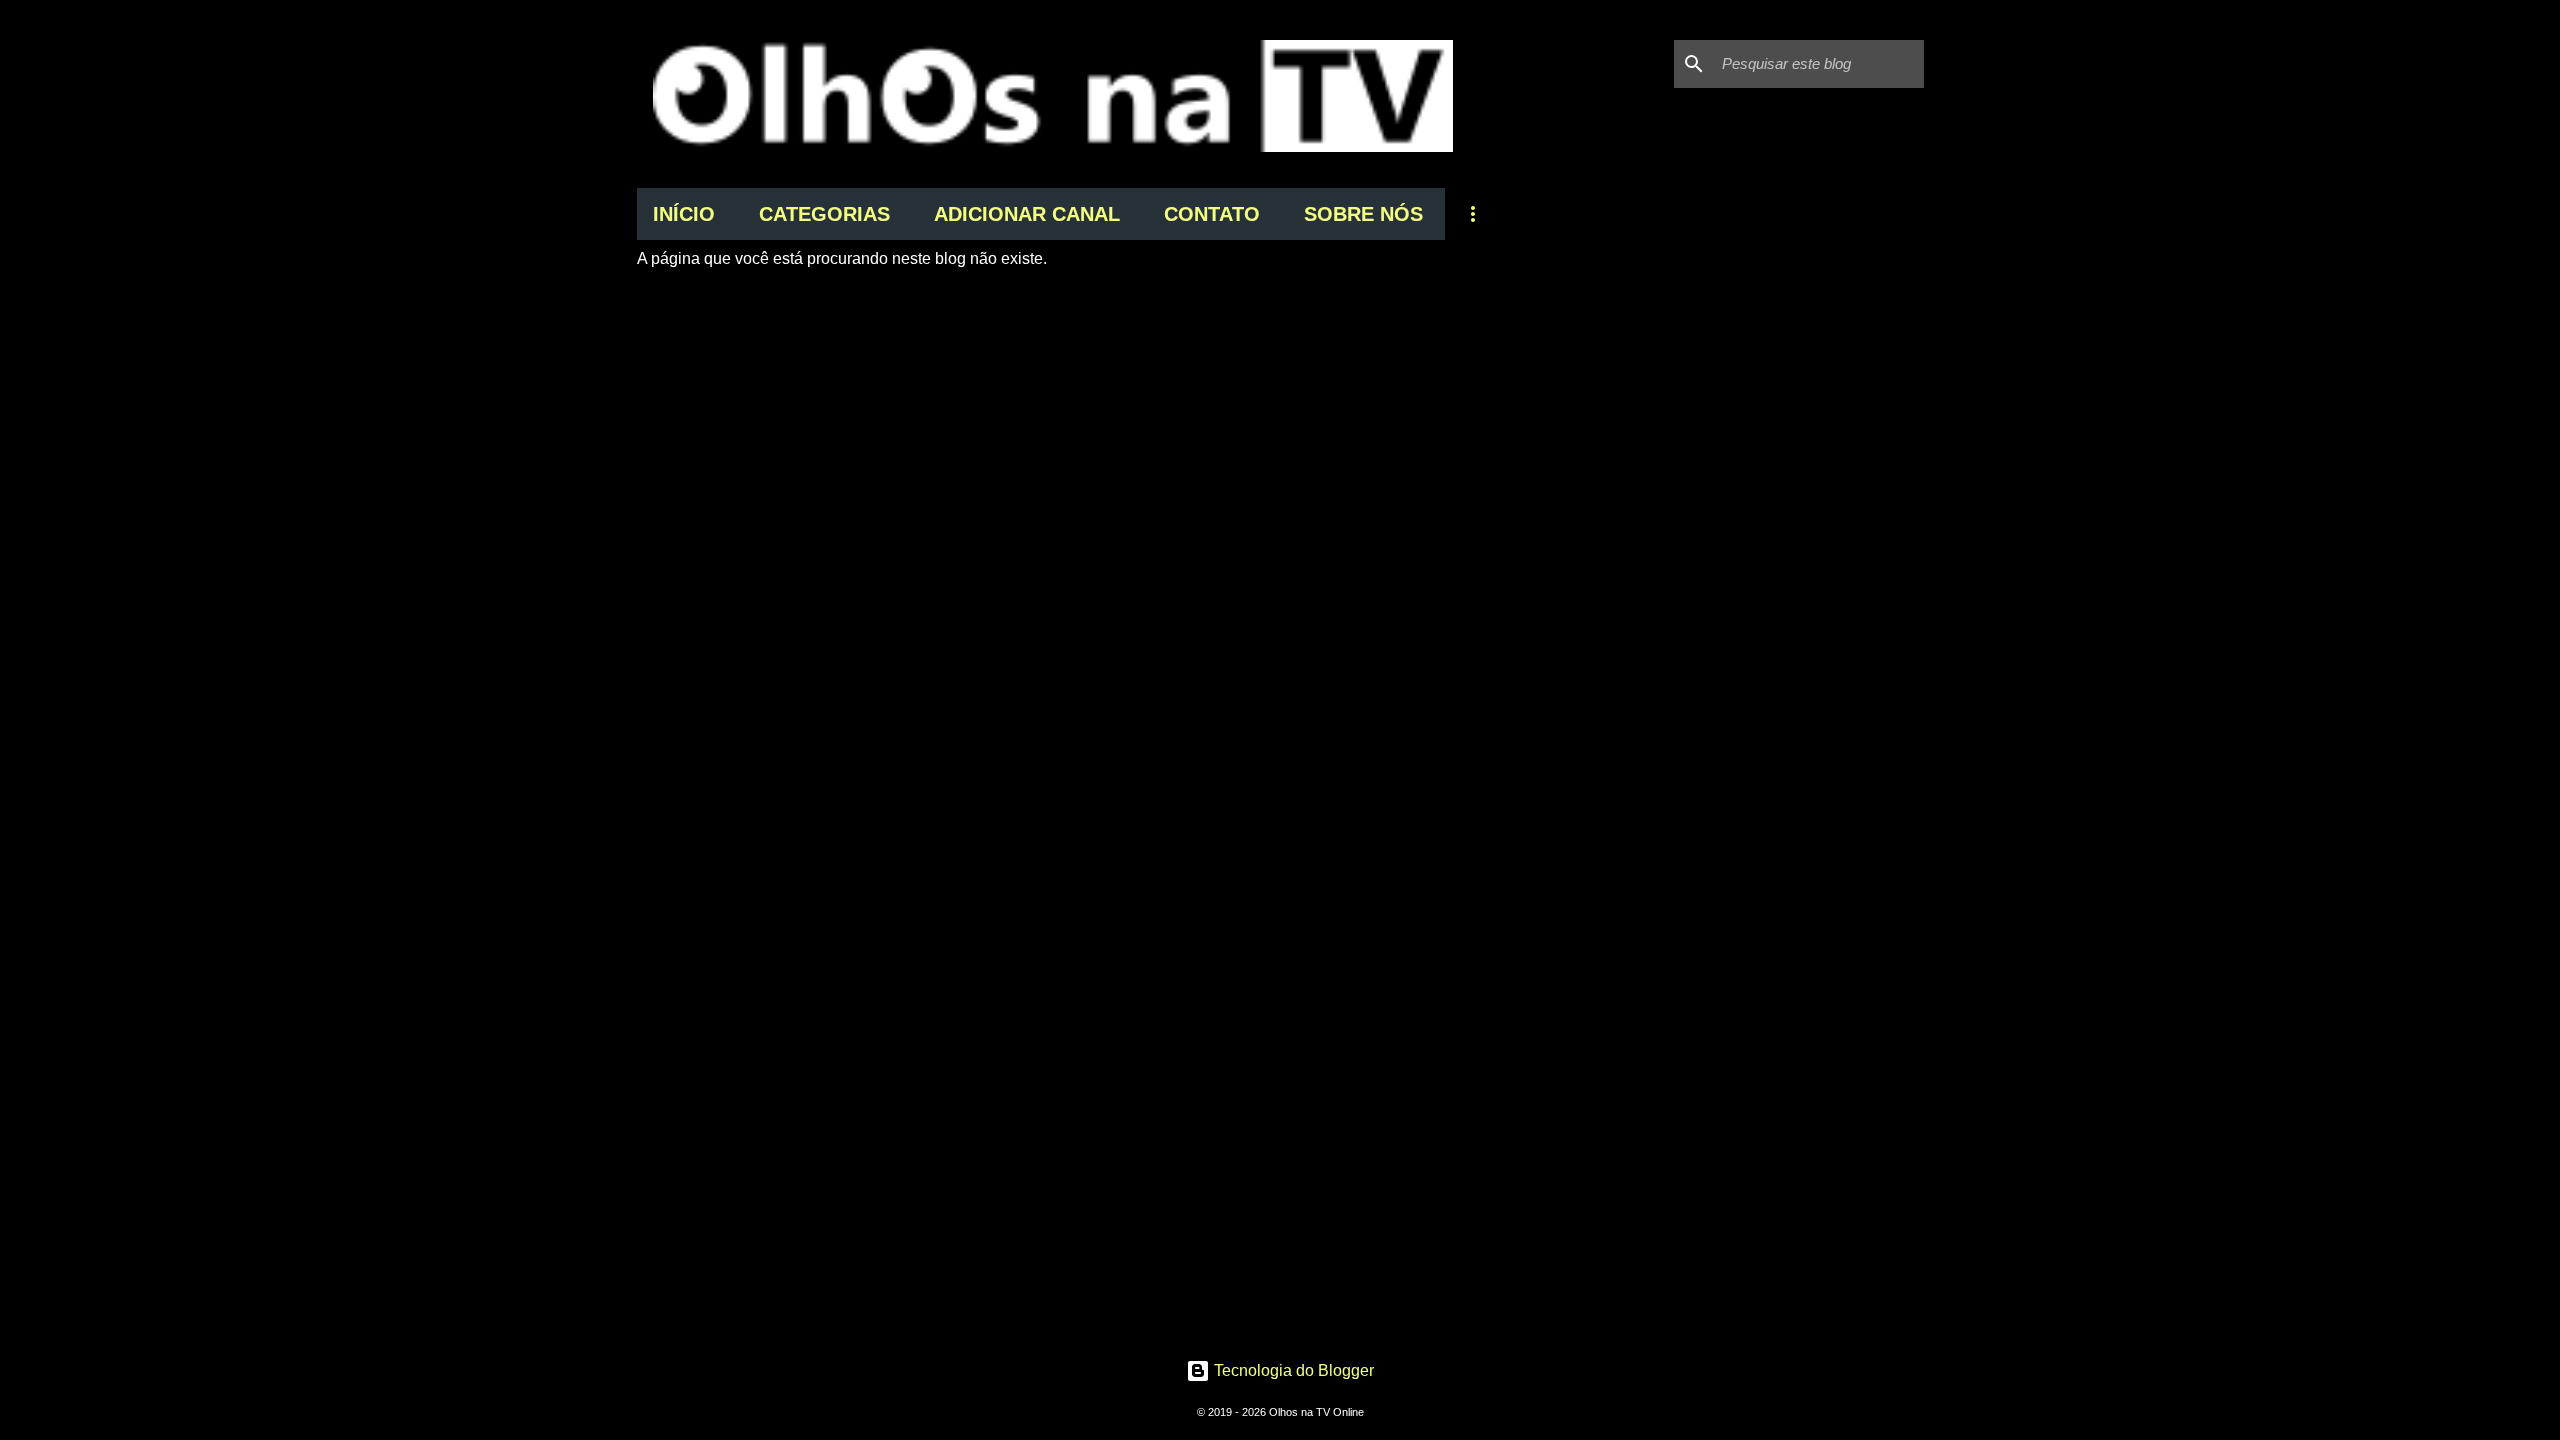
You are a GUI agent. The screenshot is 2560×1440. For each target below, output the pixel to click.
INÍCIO (684, 214)
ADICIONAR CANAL (1027, 214)
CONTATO (1212, 214)
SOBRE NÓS (1363, 214)
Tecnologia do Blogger (1292, 1370)
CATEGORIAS (824, 214)
